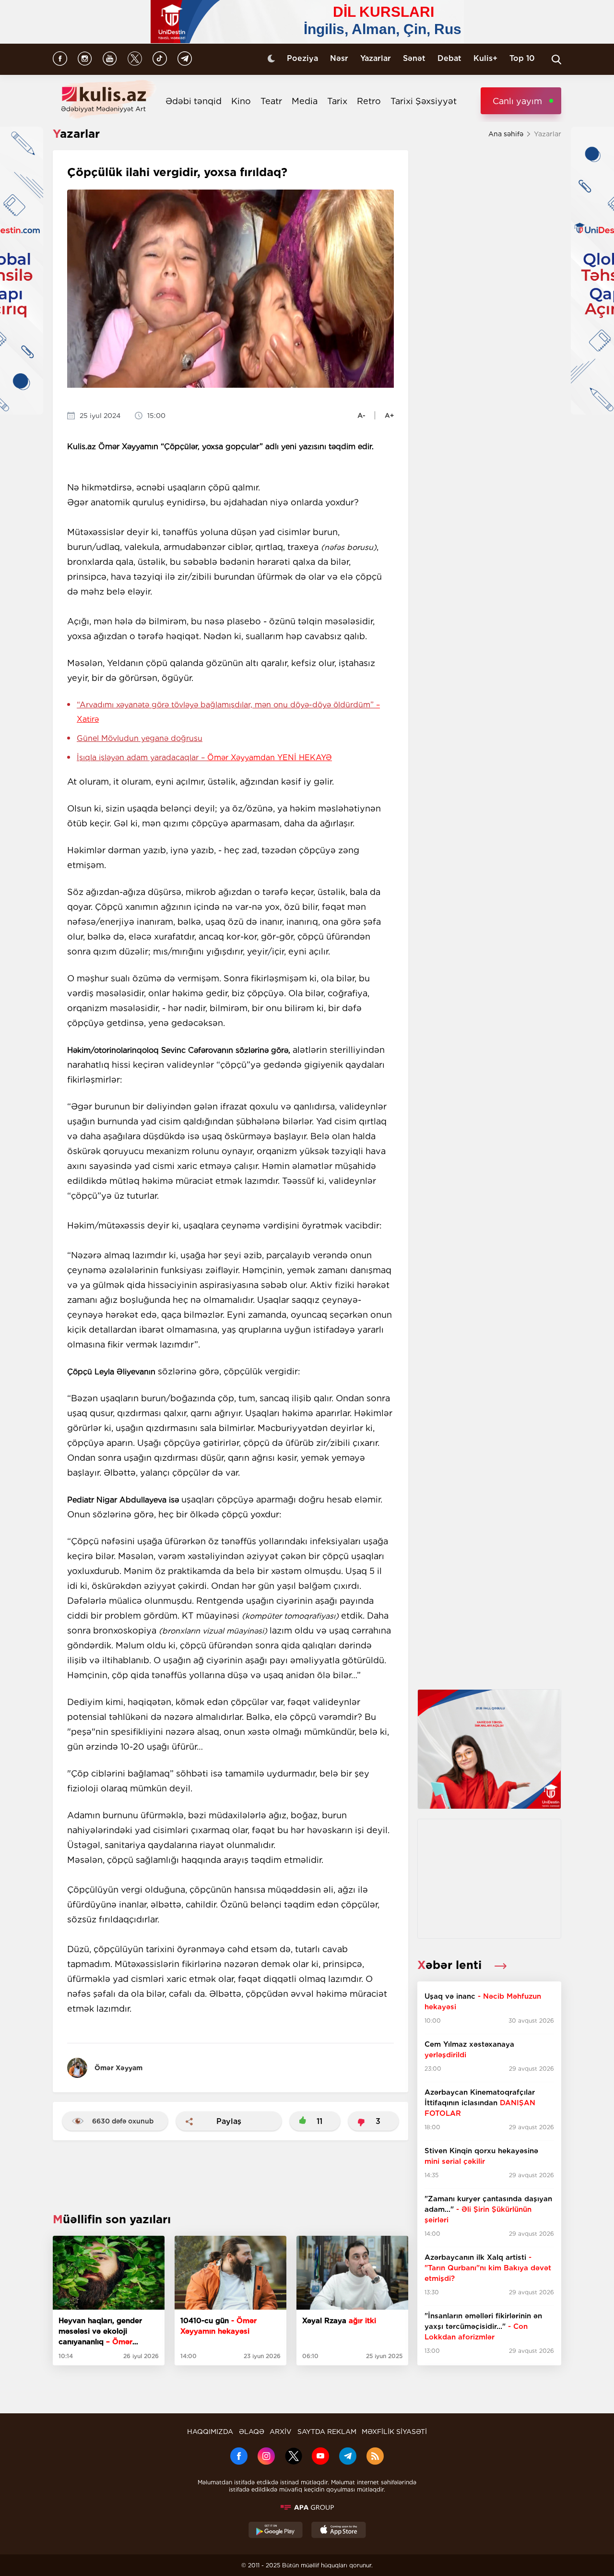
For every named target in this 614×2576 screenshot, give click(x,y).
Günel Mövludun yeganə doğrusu (140, 738)
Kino (241, 101)
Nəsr (339, 58)
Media (305, 101)
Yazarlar (376, 58)
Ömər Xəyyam (118, 2068)
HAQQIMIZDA (210, 2432)
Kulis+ (485, 58)
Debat (449, 58)
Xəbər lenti (451, 1965)
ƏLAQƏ (252, 2432)
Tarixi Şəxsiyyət (424, 101)
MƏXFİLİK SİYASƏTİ (394, 2432)
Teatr (271, 101)
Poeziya (302, 58)
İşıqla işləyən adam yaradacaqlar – (204, 757)
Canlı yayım (517, 101)
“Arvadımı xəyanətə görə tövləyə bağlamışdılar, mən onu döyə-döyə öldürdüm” (228, 712)
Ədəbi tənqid (194, 101)
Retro (369, 101)
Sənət (414, 58)
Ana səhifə (506, 134)
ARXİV (281, 2432)
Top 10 (522, 58)
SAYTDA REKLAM (327, 2432)
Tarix (337, 101)
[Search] (556, 60)
